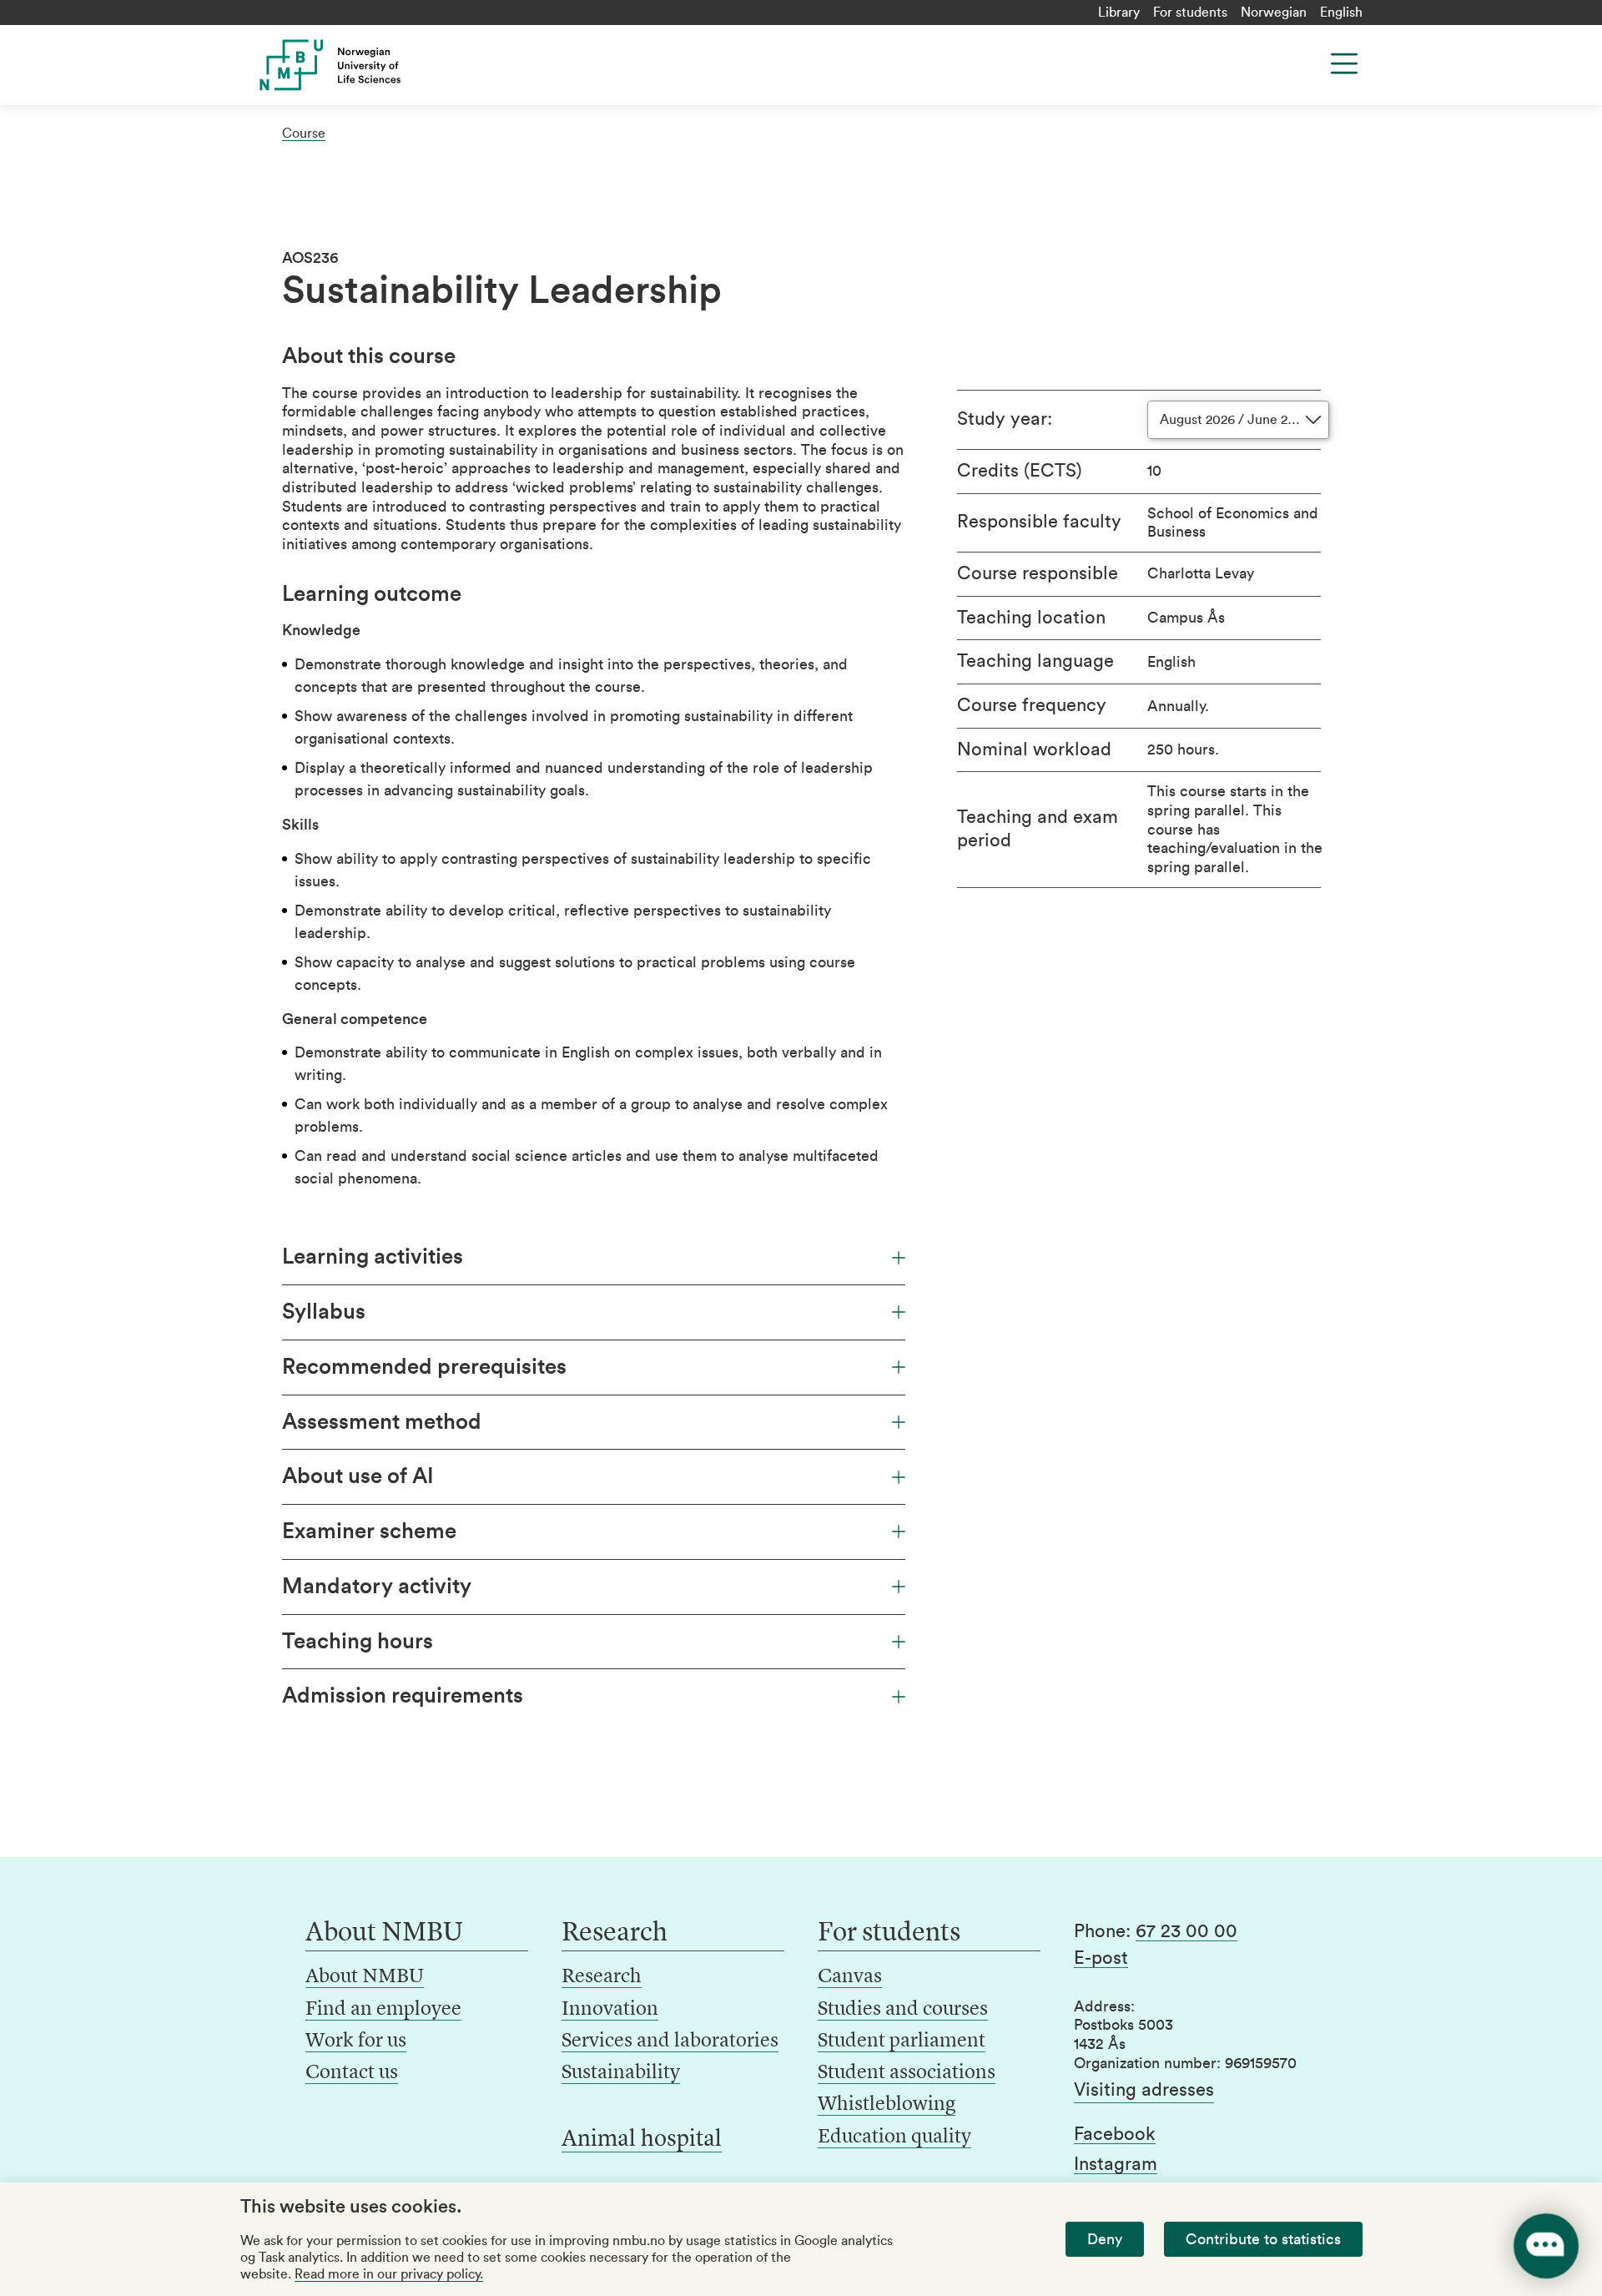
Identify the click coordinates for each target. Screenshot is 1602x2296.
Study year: (1005, 419)
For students (1190, 13)
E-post (1101, 1958)
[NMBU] (368, 65)
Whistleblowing (887, 2105)
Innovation (610, 2010)
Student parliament (902, 2041)
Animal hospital (642, 2140)
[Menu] (1344, 63)
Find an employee (383, 2010)
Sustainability (621, 2073)
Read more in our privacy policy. (389, 2274)
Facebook (1115, 2134)
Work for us (356, 2041)
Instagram (1116, 2164)
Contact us (352, 2073)
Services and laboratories (670, 2041)
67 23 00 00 (1186, 1931)
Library (1119, 13)
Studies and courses (903, 2010)
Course (304, 134)
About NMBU (365, 1977)
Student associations (907, 2073)
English (1341, 13)
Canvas (850, 1977)
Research (602, 1977)
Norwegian (1274, 13)
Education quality (894, 2137)
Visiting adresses (1144, 2090)
